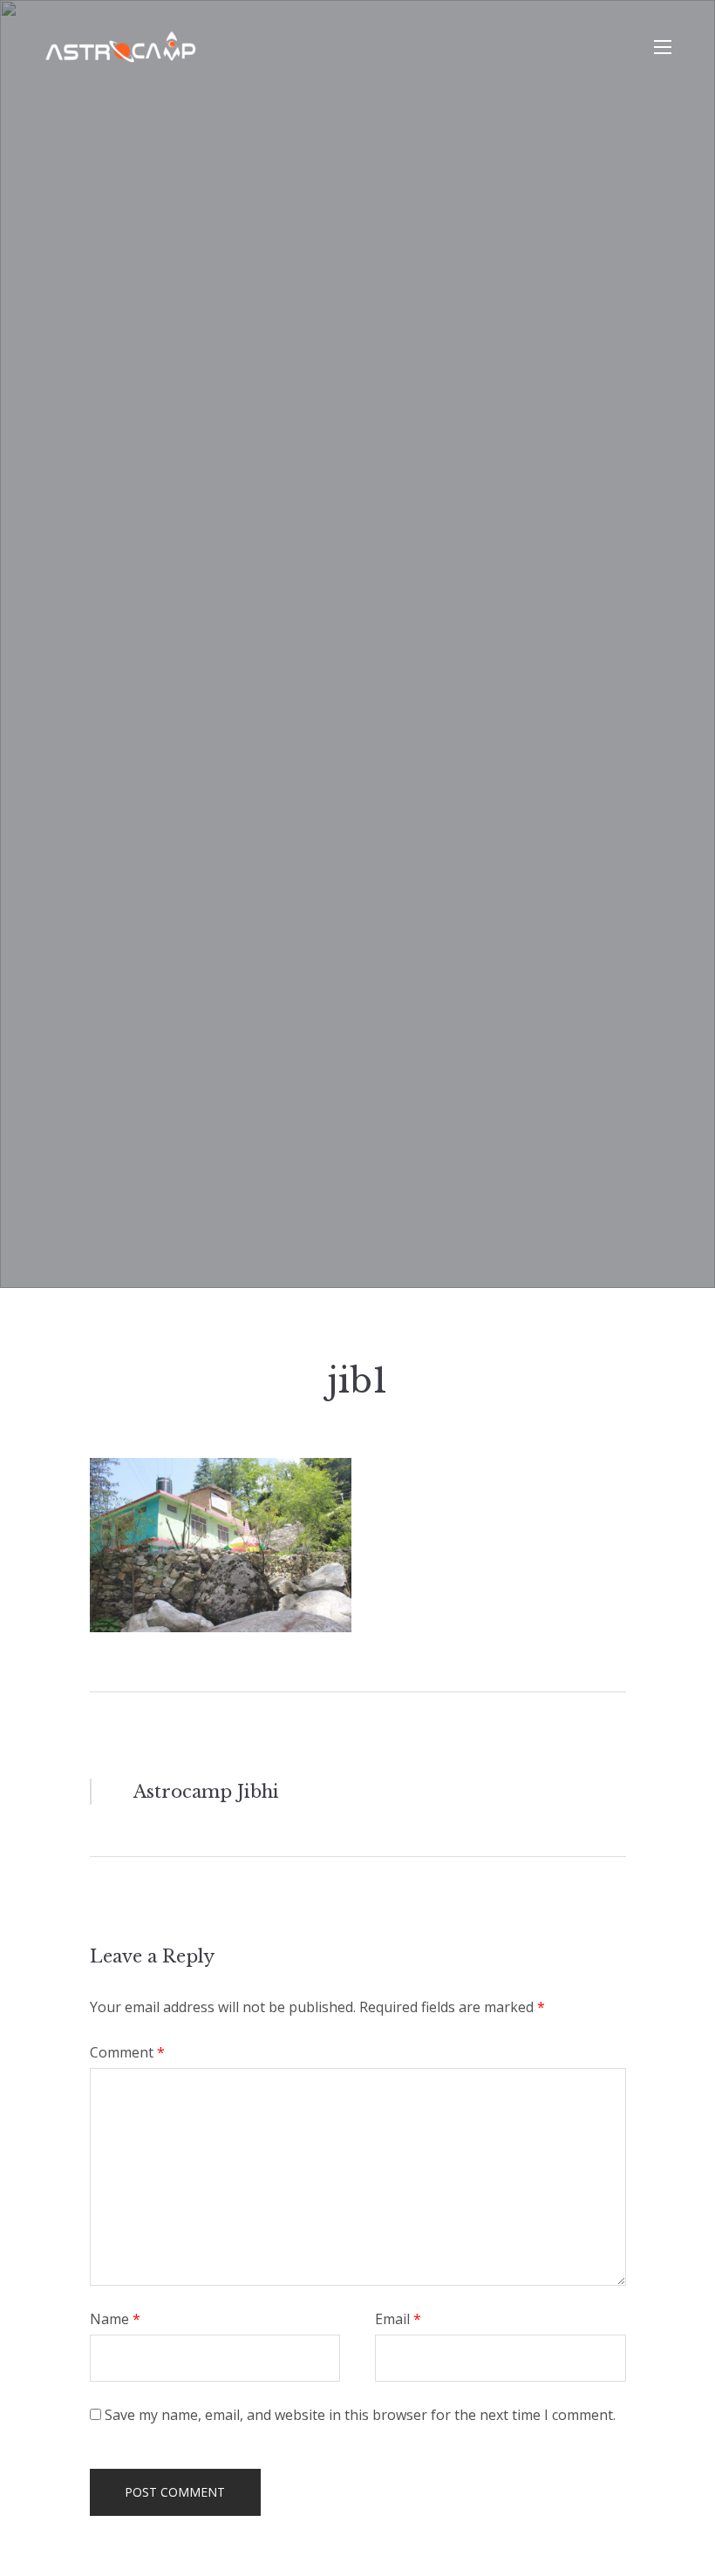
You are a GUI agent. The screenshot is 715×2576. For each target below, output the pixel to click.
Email (398, 2319)
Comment (127, 2052)
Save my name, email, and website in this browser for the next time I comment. (360, 2415)
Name (115, 2319)
